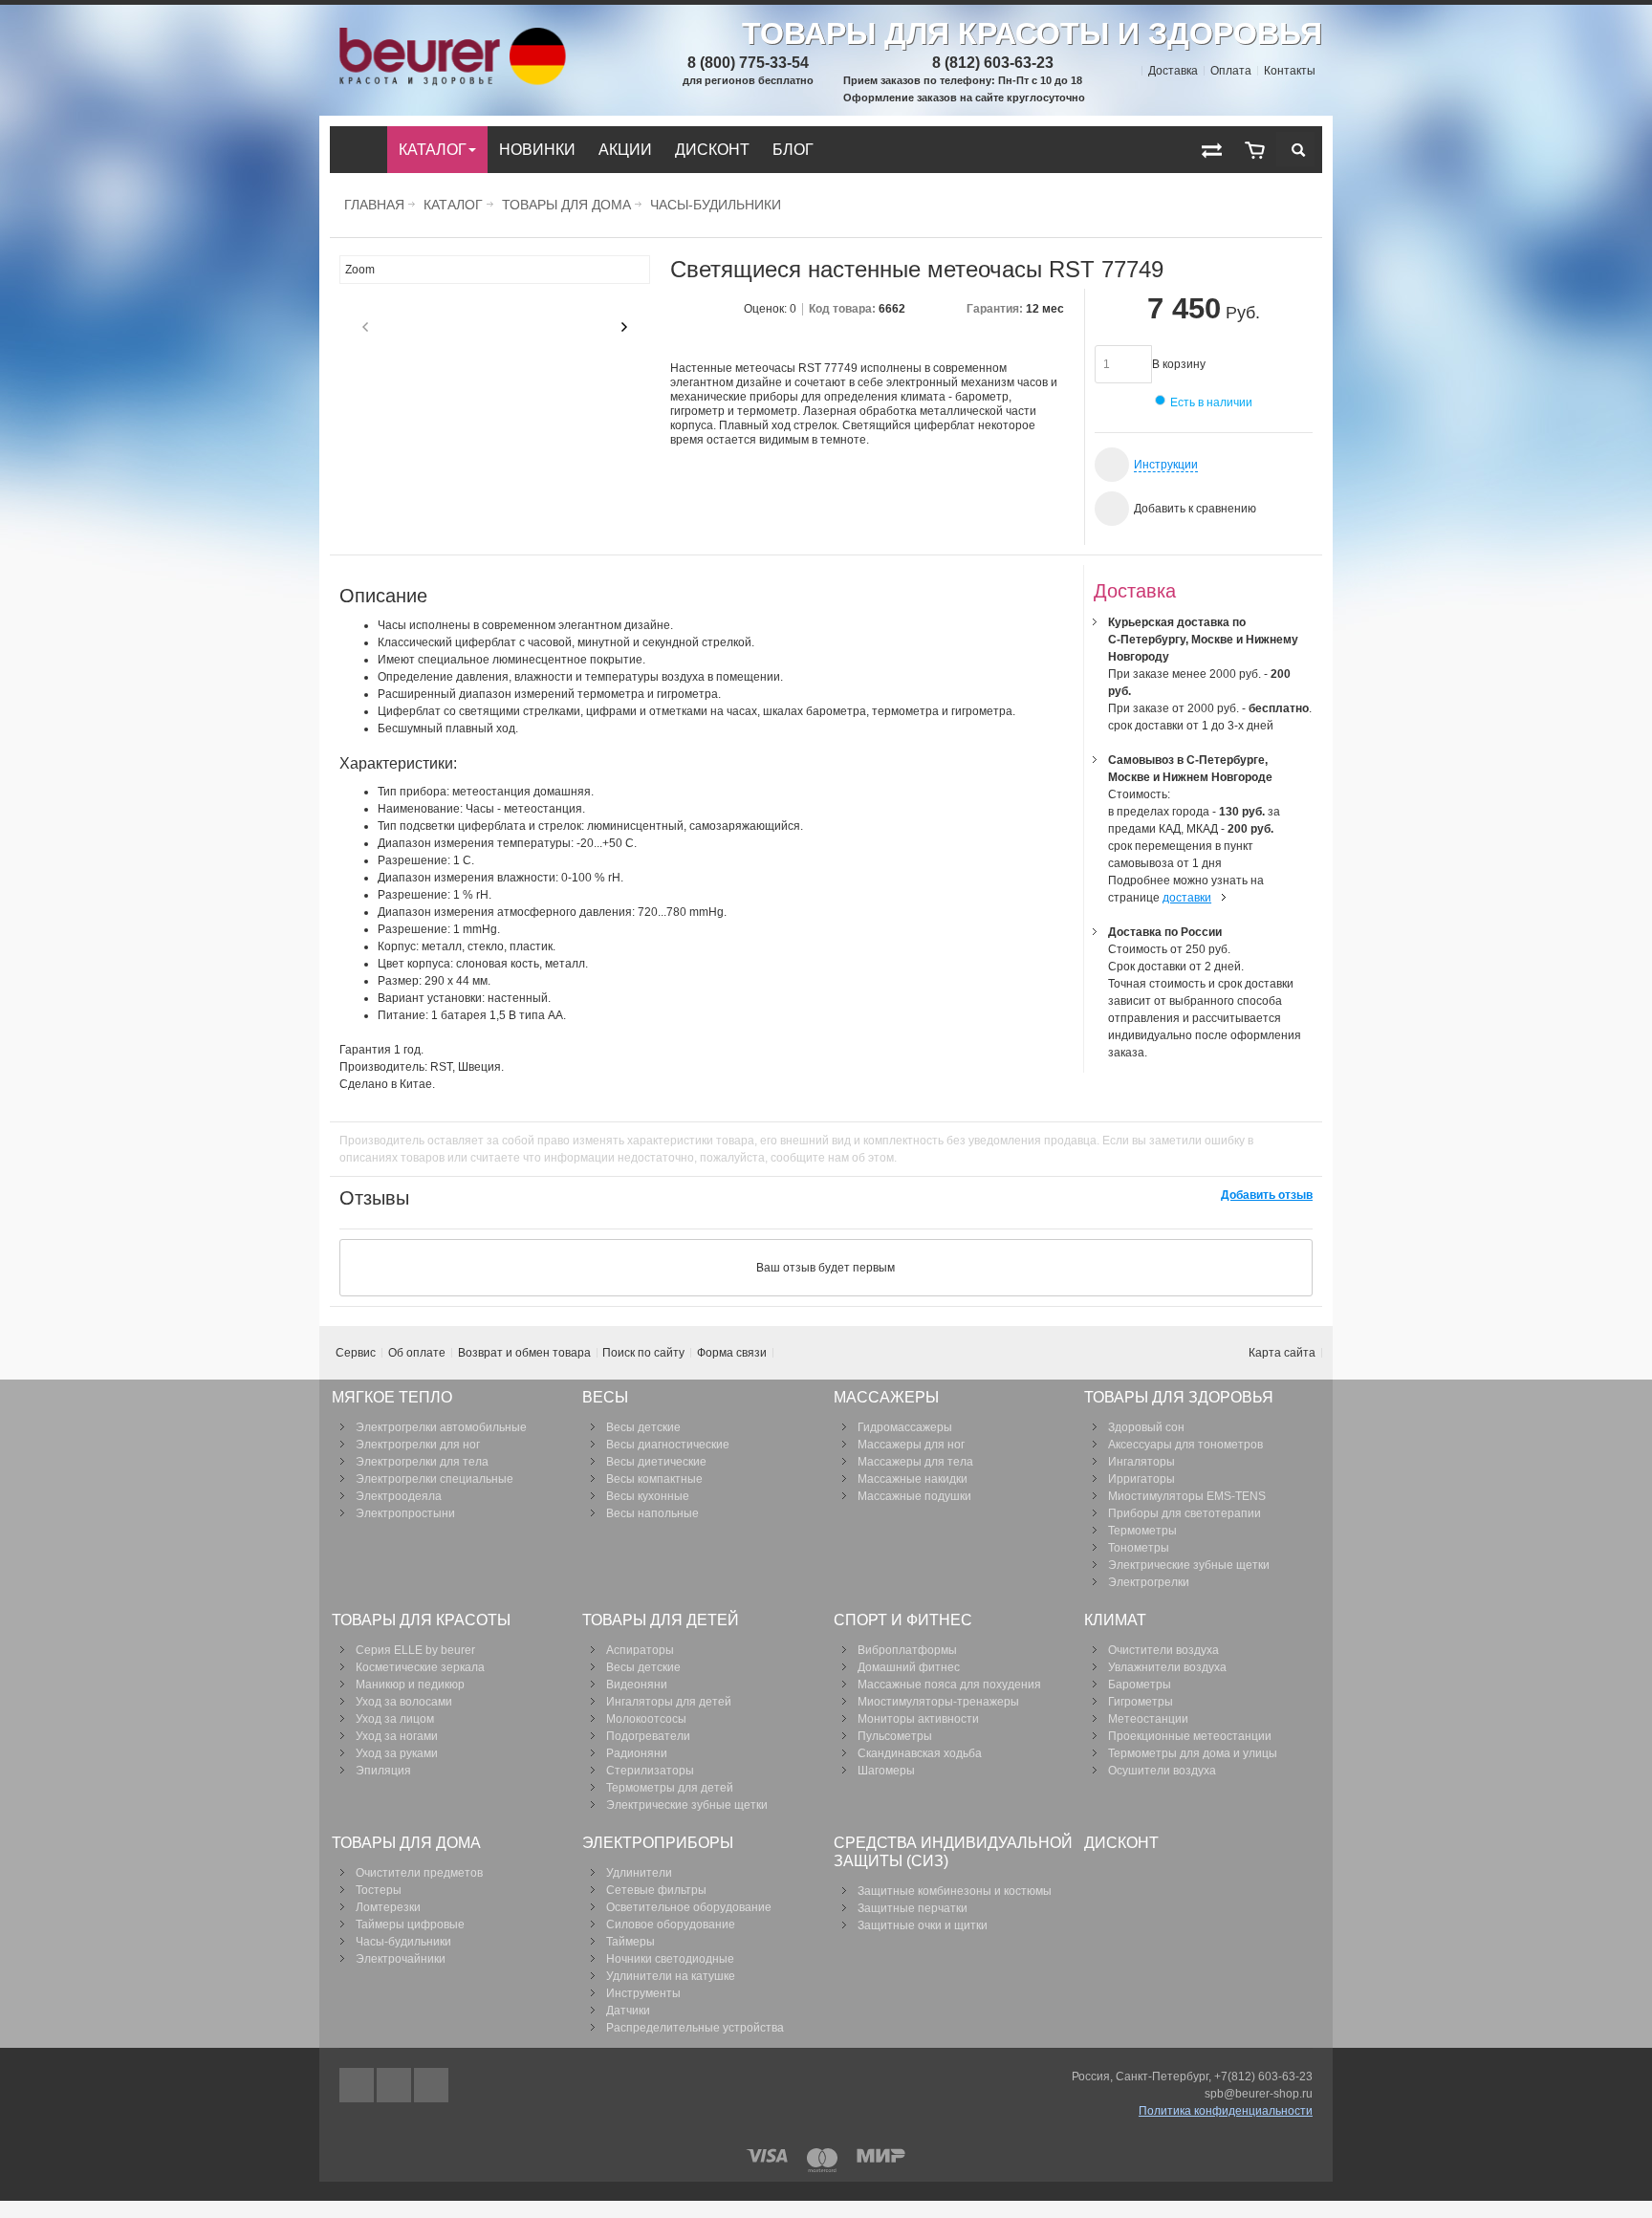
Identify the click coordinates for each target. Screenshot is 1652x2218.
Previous (365, 327)
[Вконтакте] (431, 2085)
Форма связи (732, 1353)
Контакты (1290, 71)
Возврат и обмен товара (524, 1353)
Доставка (1173, 71)
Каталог (453, 205)
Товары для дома (566, 205)
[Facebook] (358, 2085)
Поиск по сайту (643, 1353)
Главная (374, 205)
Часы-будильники (716, 205)
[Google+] (395, 2085)
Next (624, 327)
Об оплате (417, 1353)
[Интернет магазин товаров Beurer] (449, 36)
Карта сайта (1282, 1353)
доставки (1187, 898)
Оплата (1231, 71)
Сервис (356, 1353)
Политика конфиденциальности (1226, 2111)
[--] (1255, 150)
